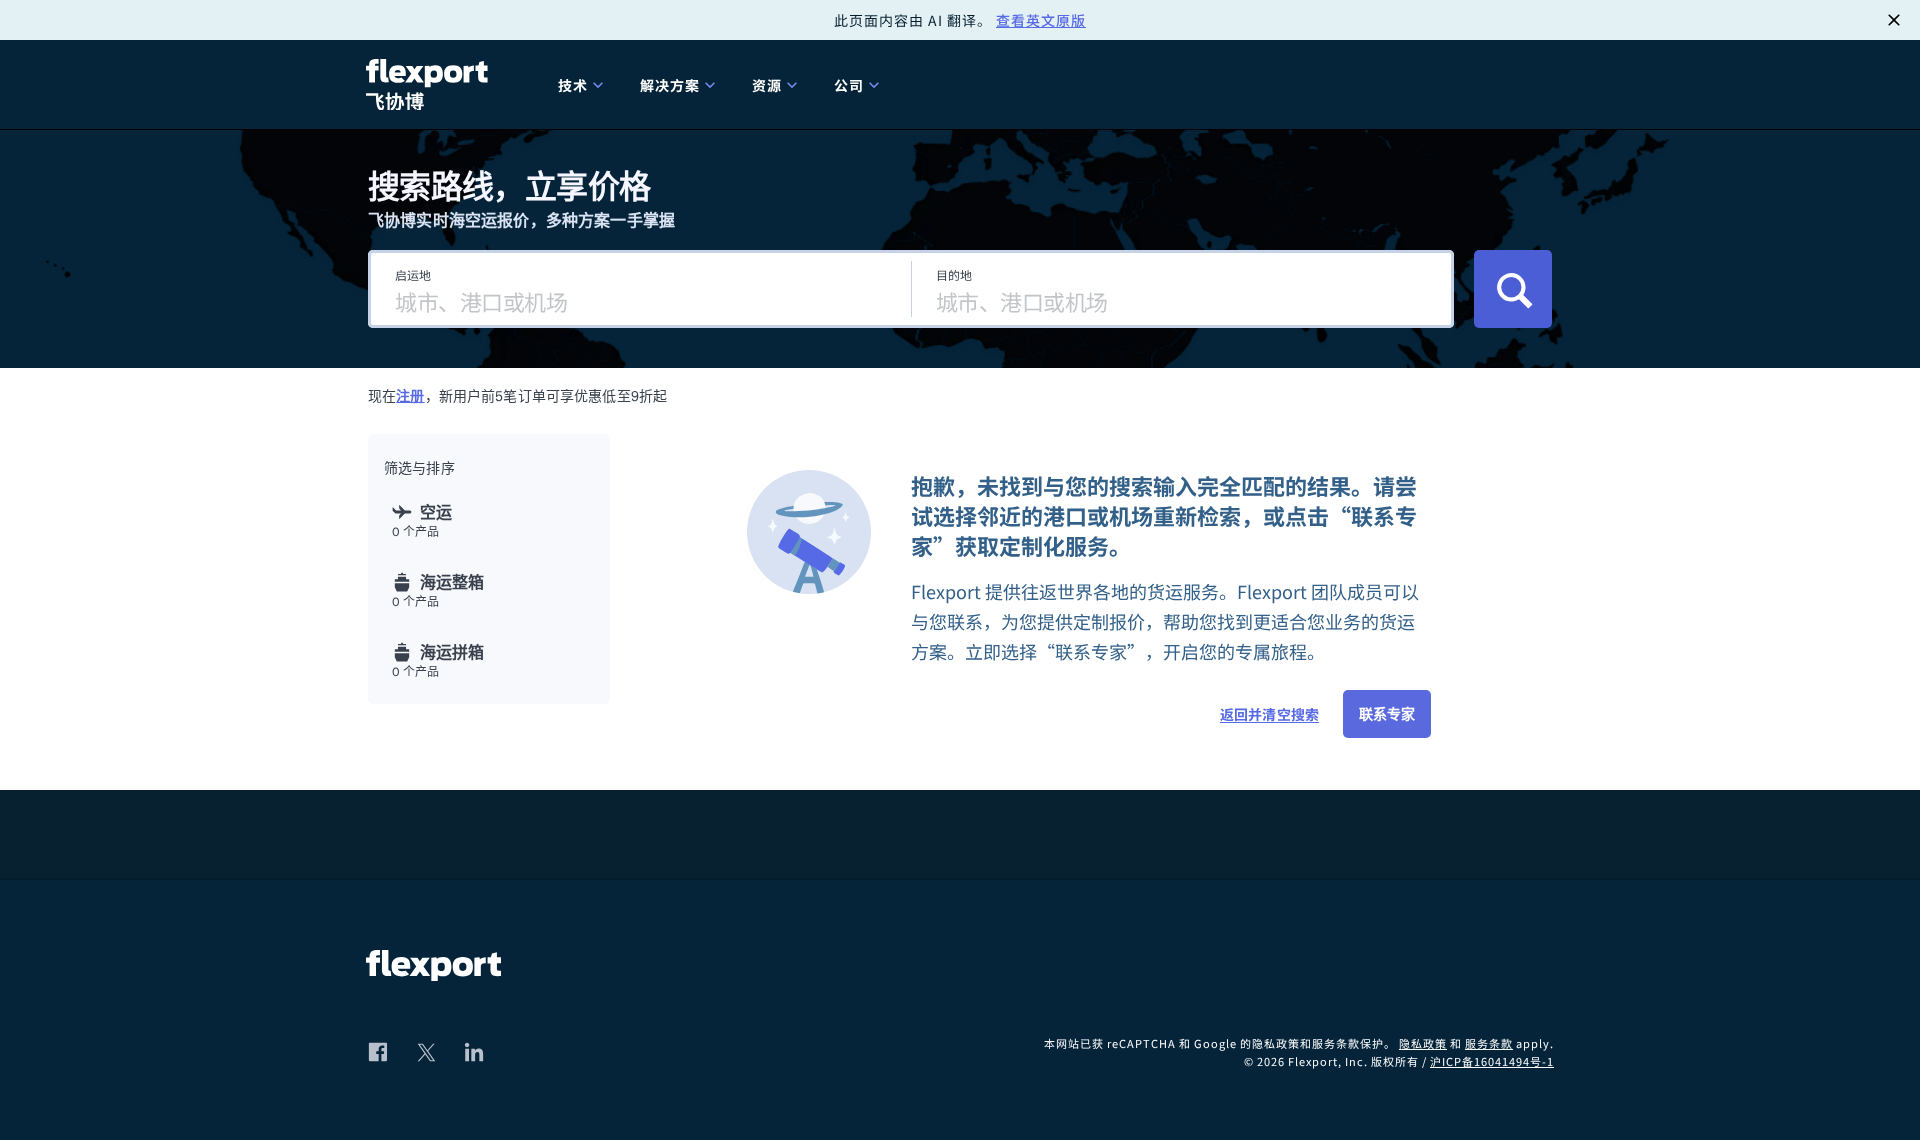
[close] (1894, 20)
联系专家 (1387, 714)
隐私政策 (1423, 1043)
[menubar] (1048, 84)
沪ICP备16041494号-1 (1492, 1061)
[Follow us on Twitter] (426, 1052)
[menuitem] (583, 84)
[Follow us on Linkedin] (474, 1052)
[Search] (1513, 289)
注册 (410, 396)
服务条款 (1489, 1043)
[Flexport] (430, 84)
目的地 (954, 274)
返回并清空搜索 (1269, 714)
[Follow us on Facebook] (378, 1052)
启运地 (413, 274)
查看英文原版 (1041, 20)
